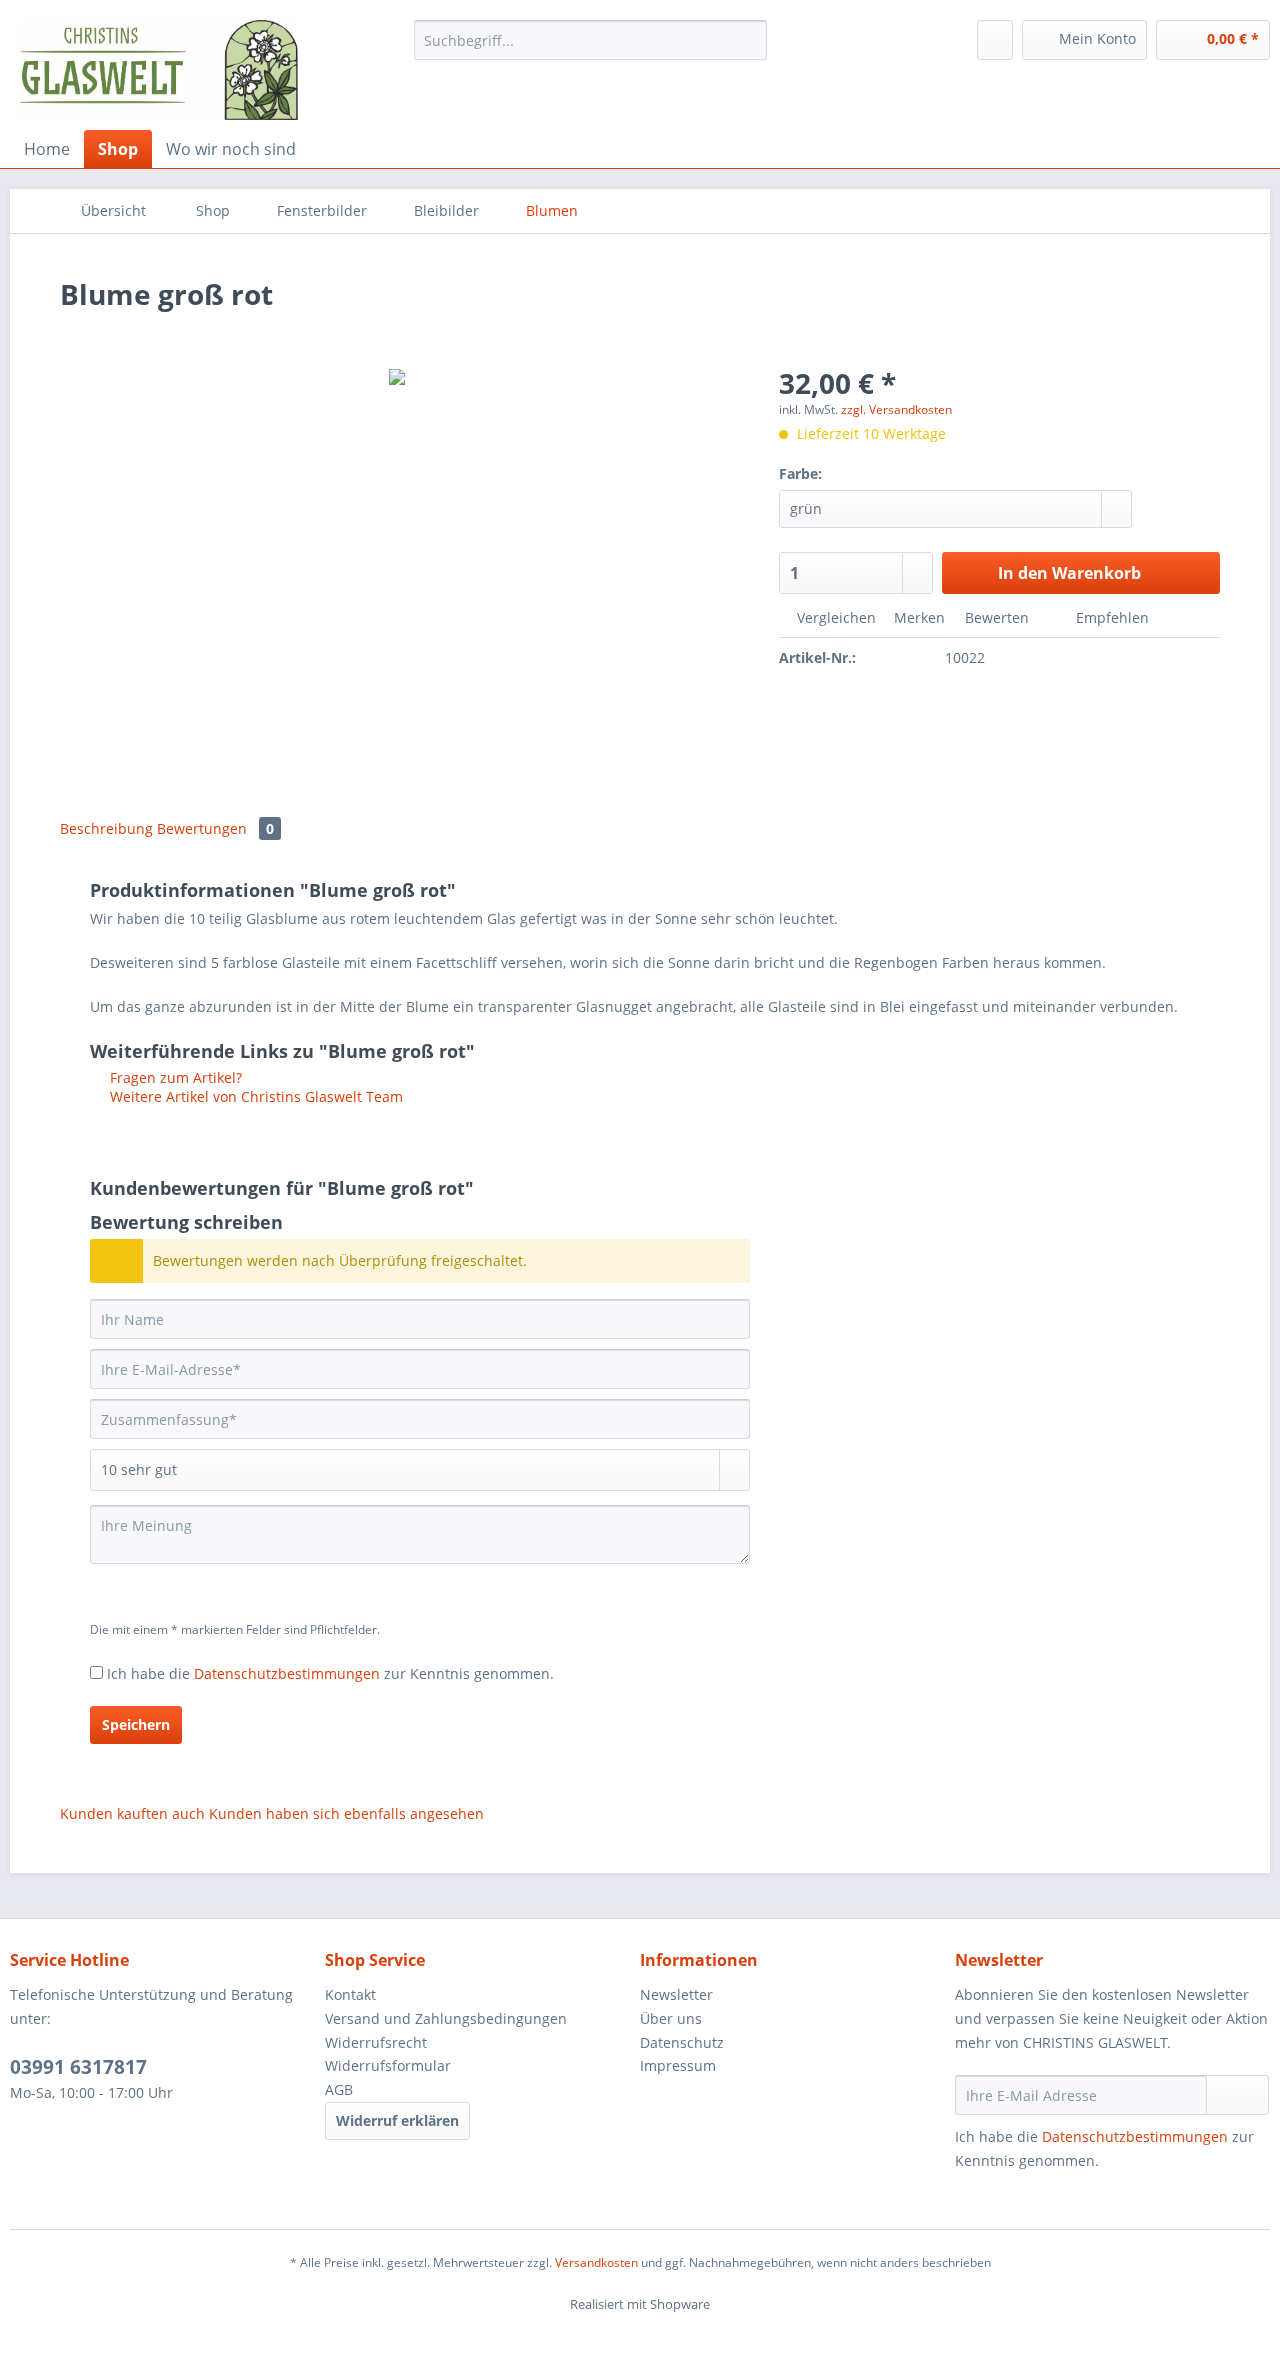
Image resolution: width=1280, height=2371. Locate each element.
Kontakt (350, 1994)
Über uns (671, 2018)
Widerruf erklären (397, 2120)
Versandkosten (596, 2262)
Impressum (678, 2065)
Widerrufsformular (388, 2065)
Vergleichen (834, 617)
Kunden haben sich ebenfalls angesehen (346, 1813)
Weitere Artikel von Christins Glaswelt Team (254, 1096)
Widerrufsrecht (376, 2042)
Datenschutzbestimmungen (287, 1673)
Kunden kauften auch (132, 1813)
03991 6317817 (78, 2067)
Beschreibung (106, 828)
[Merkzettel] (995, 40)
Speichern (136, 1724)
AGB (339, 2089)
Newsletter (676, 1994)
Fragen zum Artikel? (174, 1077)
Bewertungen (215, 828)
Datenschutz (682, 2042)
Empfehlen (1110, 617)
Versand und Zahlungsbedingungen (446, 2018)
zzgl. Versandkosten (896, 409)
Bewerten (997, 617)
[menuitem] (590, 49)
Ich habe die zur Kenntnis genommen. (330, 1673)
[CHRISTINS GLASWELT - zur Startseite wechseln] (159, 70)
